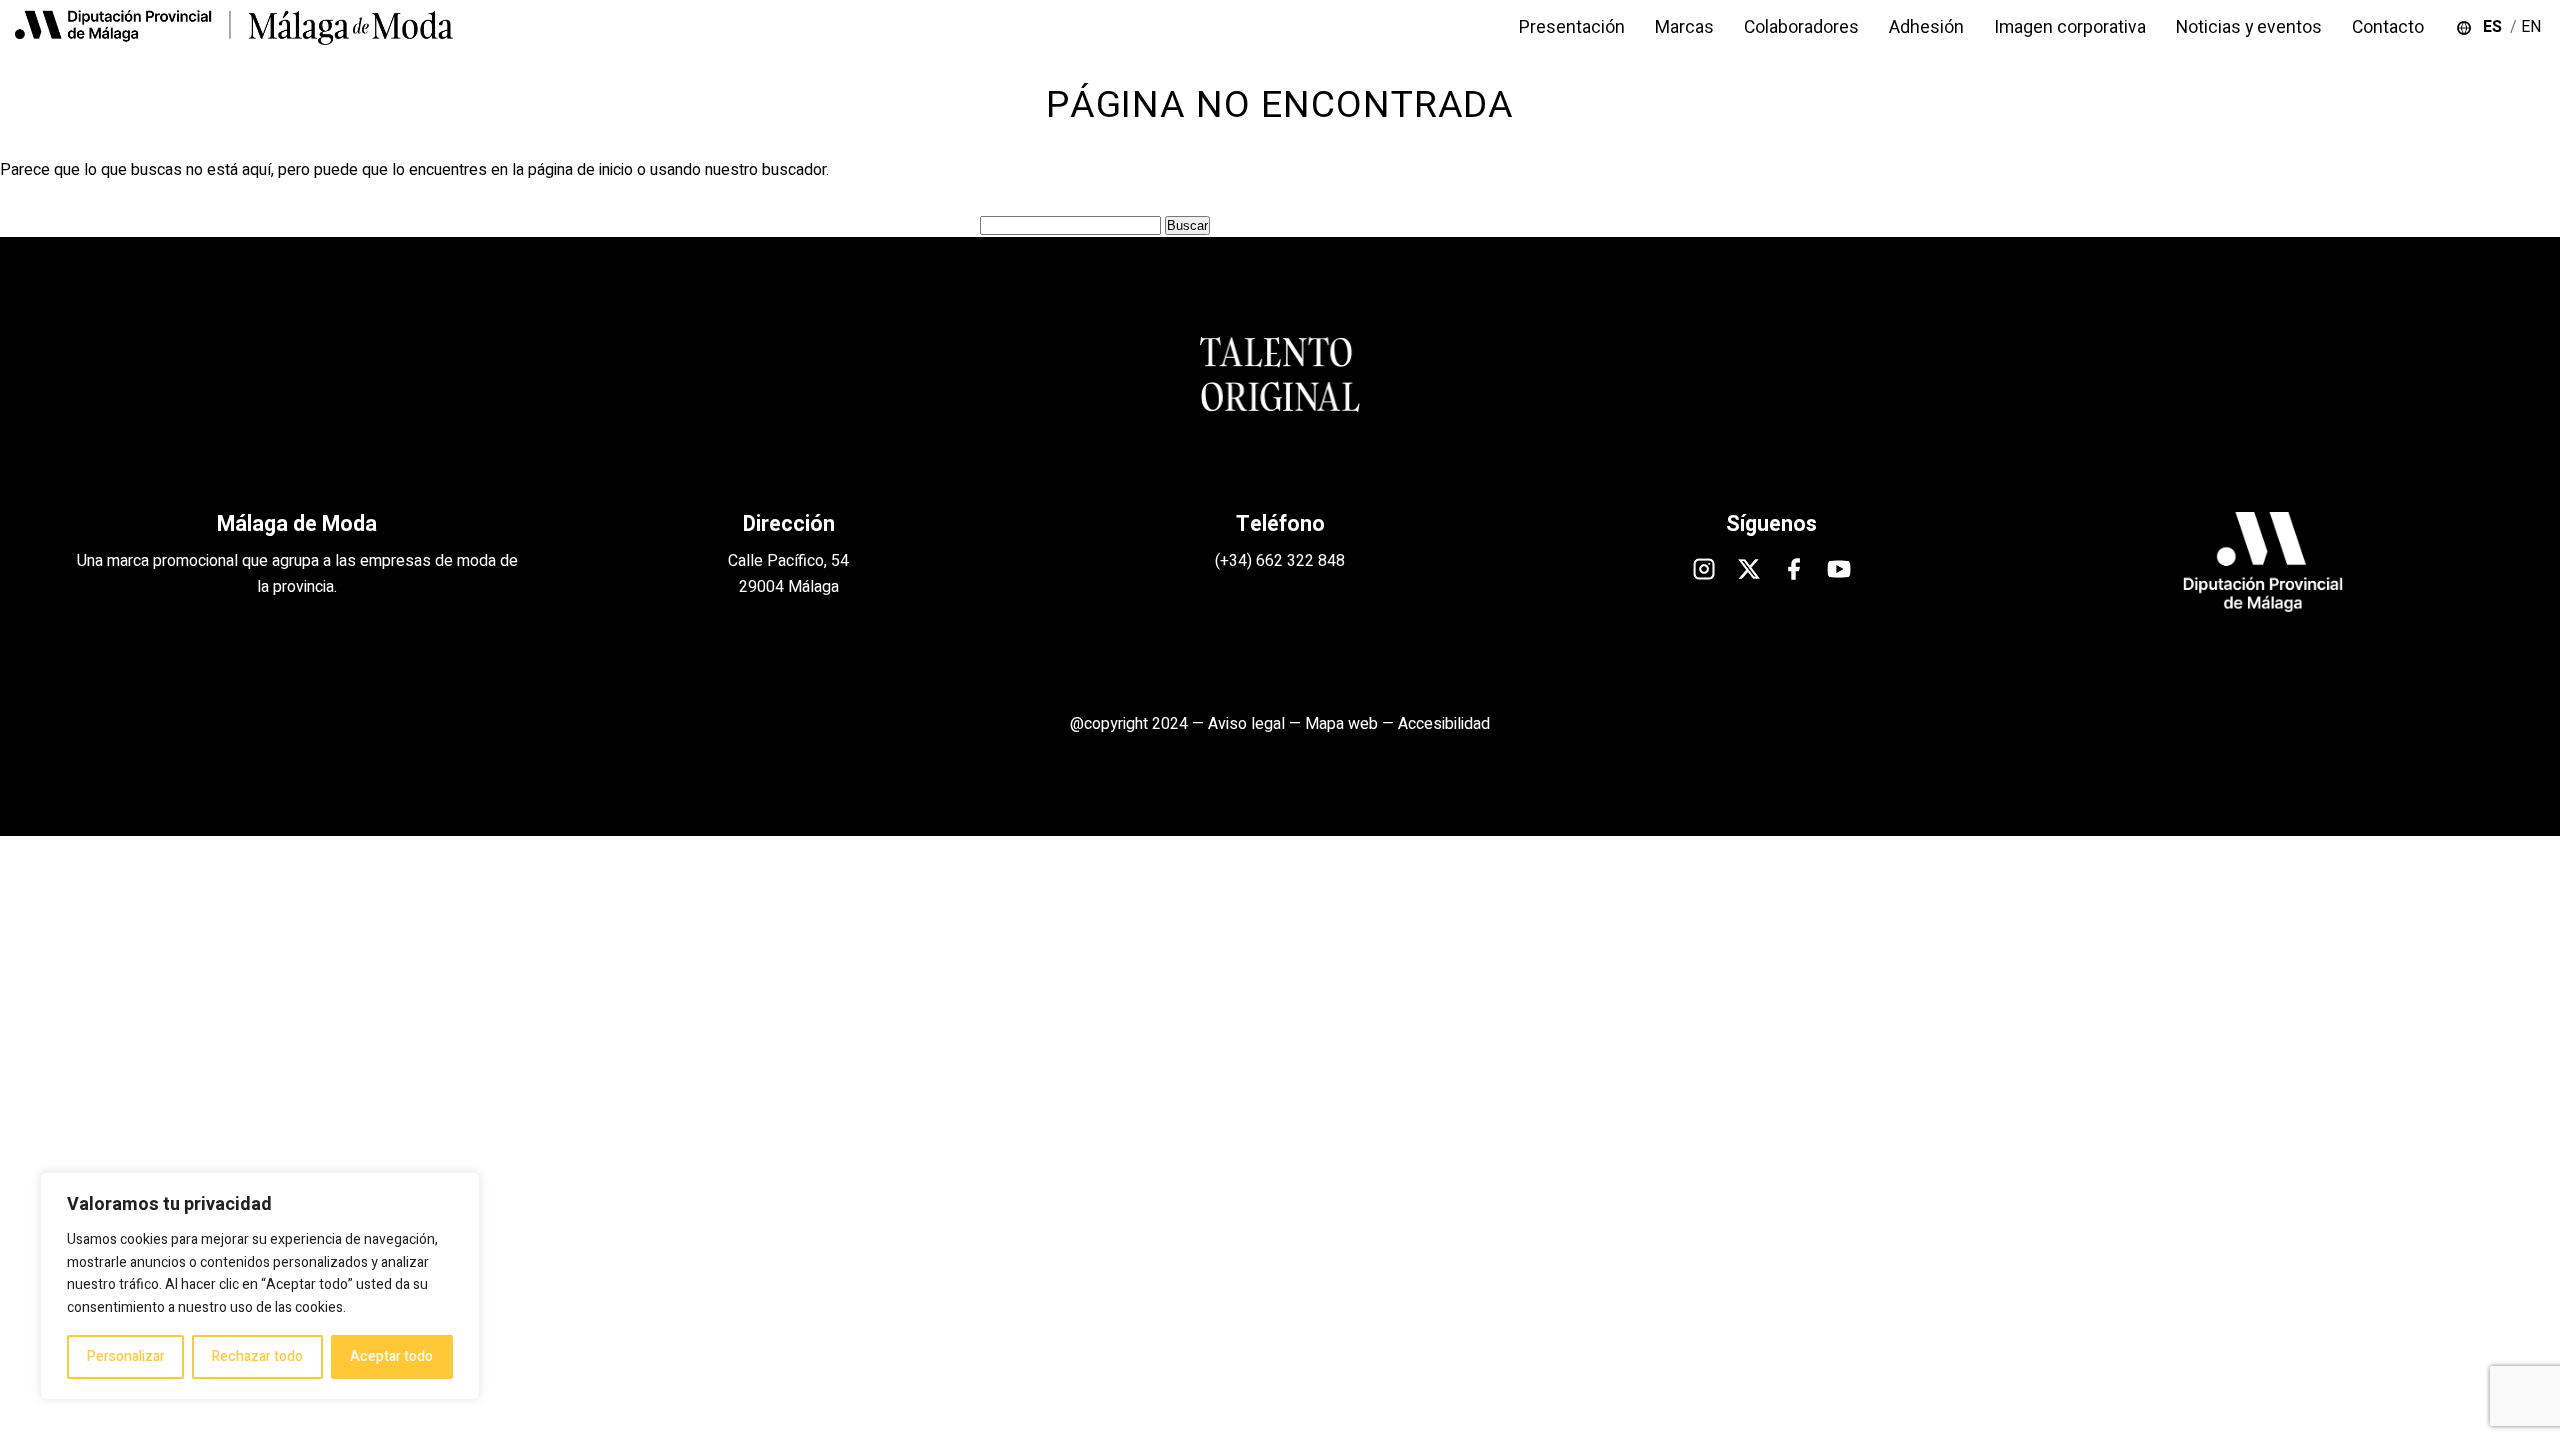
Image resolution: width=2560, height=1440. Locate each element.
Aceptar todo (391, 1356)
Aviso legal (1246, 724)
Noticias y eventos (2249, 27)
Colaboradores (1801, 27)
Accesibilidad (1444, 724)
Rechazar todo (257, 1356)
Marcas (1684, 27)
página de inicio (580, 170)
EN (2533, 27)
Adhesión (1926, 27)
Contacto (2388, 27)
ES (2496, 27)
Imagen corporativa (2070, 27)
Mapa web (1341, 724)
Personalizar (126, 1356)
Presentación (1572, 27)
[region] (260, 1286)
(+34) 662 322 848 (1280, 561)
